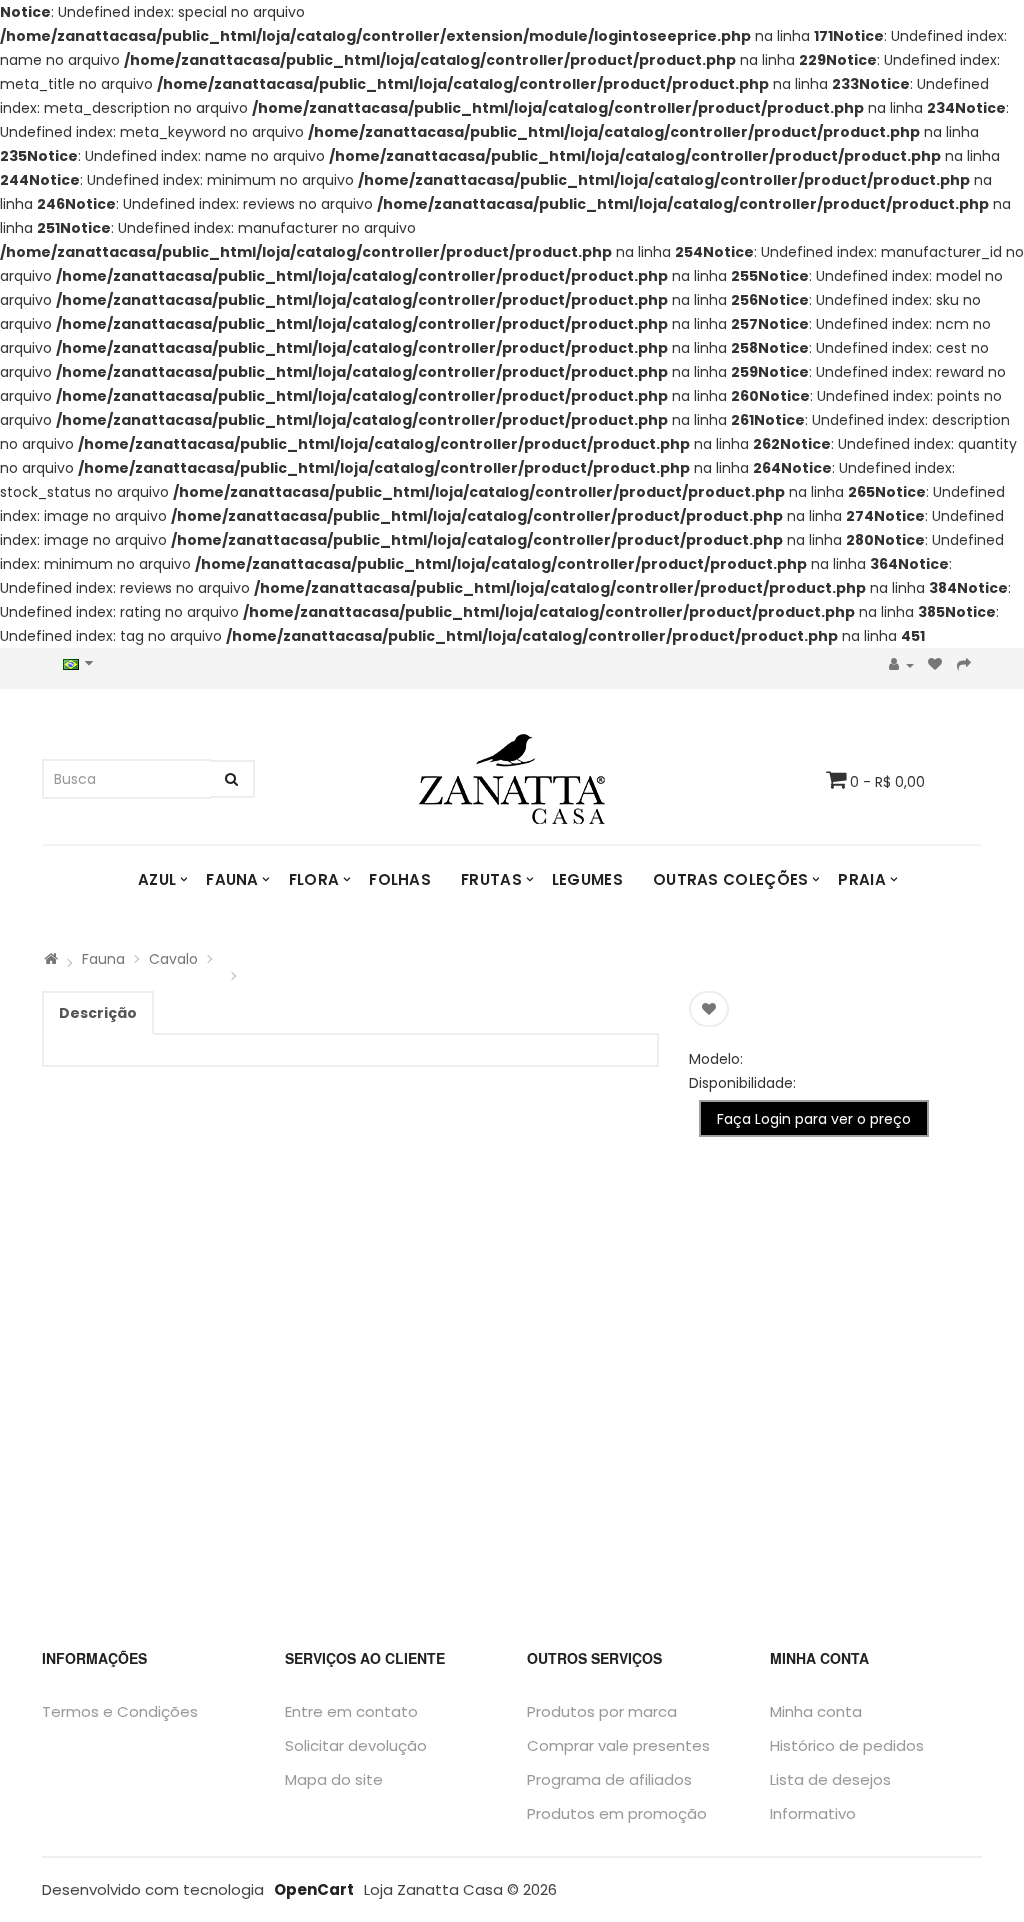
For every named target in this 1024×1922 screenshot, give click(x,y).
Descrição (98, 1013)
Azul (157, 879)
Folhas (400, 879)
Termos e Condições (120, 1711)
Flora (314, 879)
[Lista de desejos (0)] (935, 665)
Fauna (232, 879)
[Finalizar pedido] (964, 665)
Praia (862, 879)
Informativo (813, 1813)
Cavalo (173, 959)
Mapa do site (334, 1779)
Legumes (587, 879)
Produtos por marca (602, 1711)
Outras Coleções (731, 879)
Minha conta (816, 1711)
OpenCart (314, 1889)
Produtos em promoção (617, 1813)
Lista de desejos (830, 1779)
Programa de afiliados (609, 1779)
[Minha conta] (901, 665)
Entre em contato (351, 1711)
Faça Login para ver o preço (814, 1119)
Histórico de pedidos (847, 1745)
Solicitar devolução (356, 1745)
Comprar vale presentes (618, 1745)
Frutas (491, 879)
